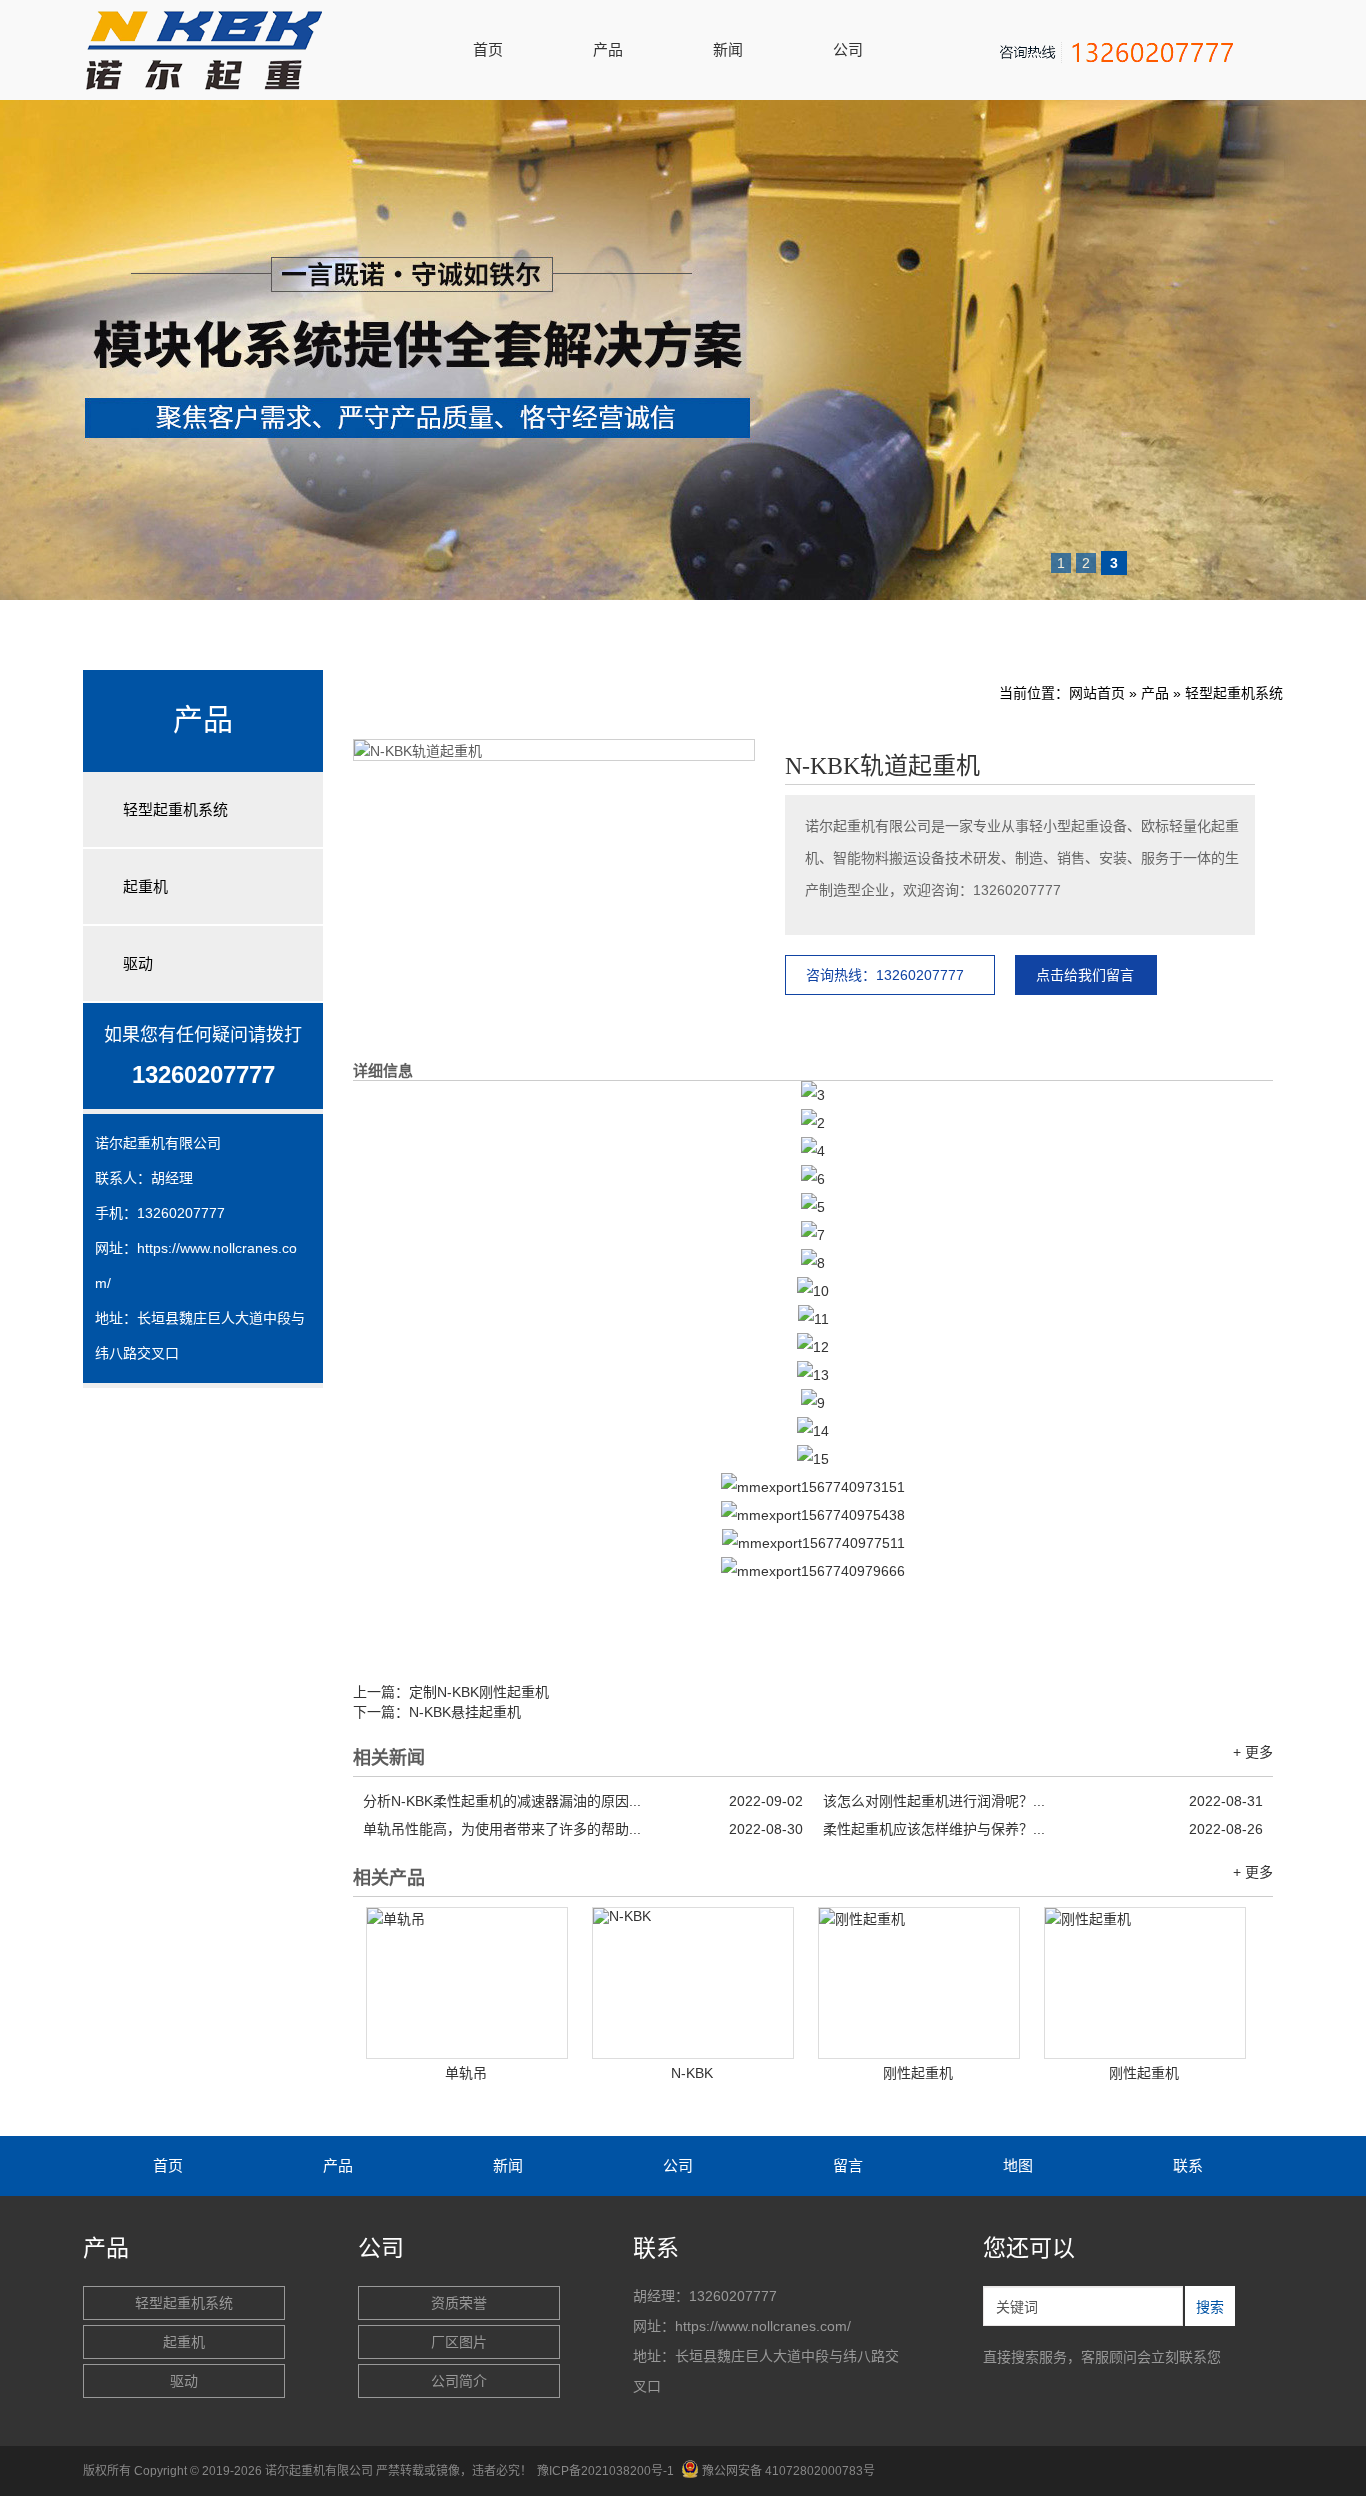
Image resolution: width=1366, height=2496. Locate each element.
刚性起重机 (918, 2073)
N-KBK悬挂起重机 (465, 1712)
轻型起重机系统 (175, 809)
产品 (608, 49)
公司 (848, 49)
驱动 (138, 963)
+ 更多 (1253, 1752)
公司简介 (459, 2381)
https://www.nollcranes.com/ (763, 2326)
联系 (1188, 2165)
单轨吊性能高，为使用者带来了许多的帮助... (583, 1829)
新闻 (728, 49)
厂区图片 (459, 2342)
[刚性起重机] (919, 1983)
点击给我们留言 (1085, 975)
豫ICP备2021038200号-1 (605, 2471)
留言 (848, 2165)
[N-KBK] (693, 1983)
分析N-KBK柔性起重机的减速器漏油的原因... (583, 1801)
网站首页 (1097, 693)
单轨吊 (466, 2073)
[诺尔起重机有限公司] (222, 85)
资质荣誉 (459, 2303)
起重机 (145, 886)
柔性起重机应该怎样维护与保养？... (1043, 1829)
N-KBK (692, 2073)
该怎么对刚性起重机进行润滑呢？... (1043, 1801)
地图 (1018, 2165)
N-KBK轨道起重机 (882, 766)
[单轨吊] (467, 1983)
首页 (488, 49)
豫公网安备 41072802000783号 (788, 2471)
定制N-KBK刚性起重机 (479, 1692)
